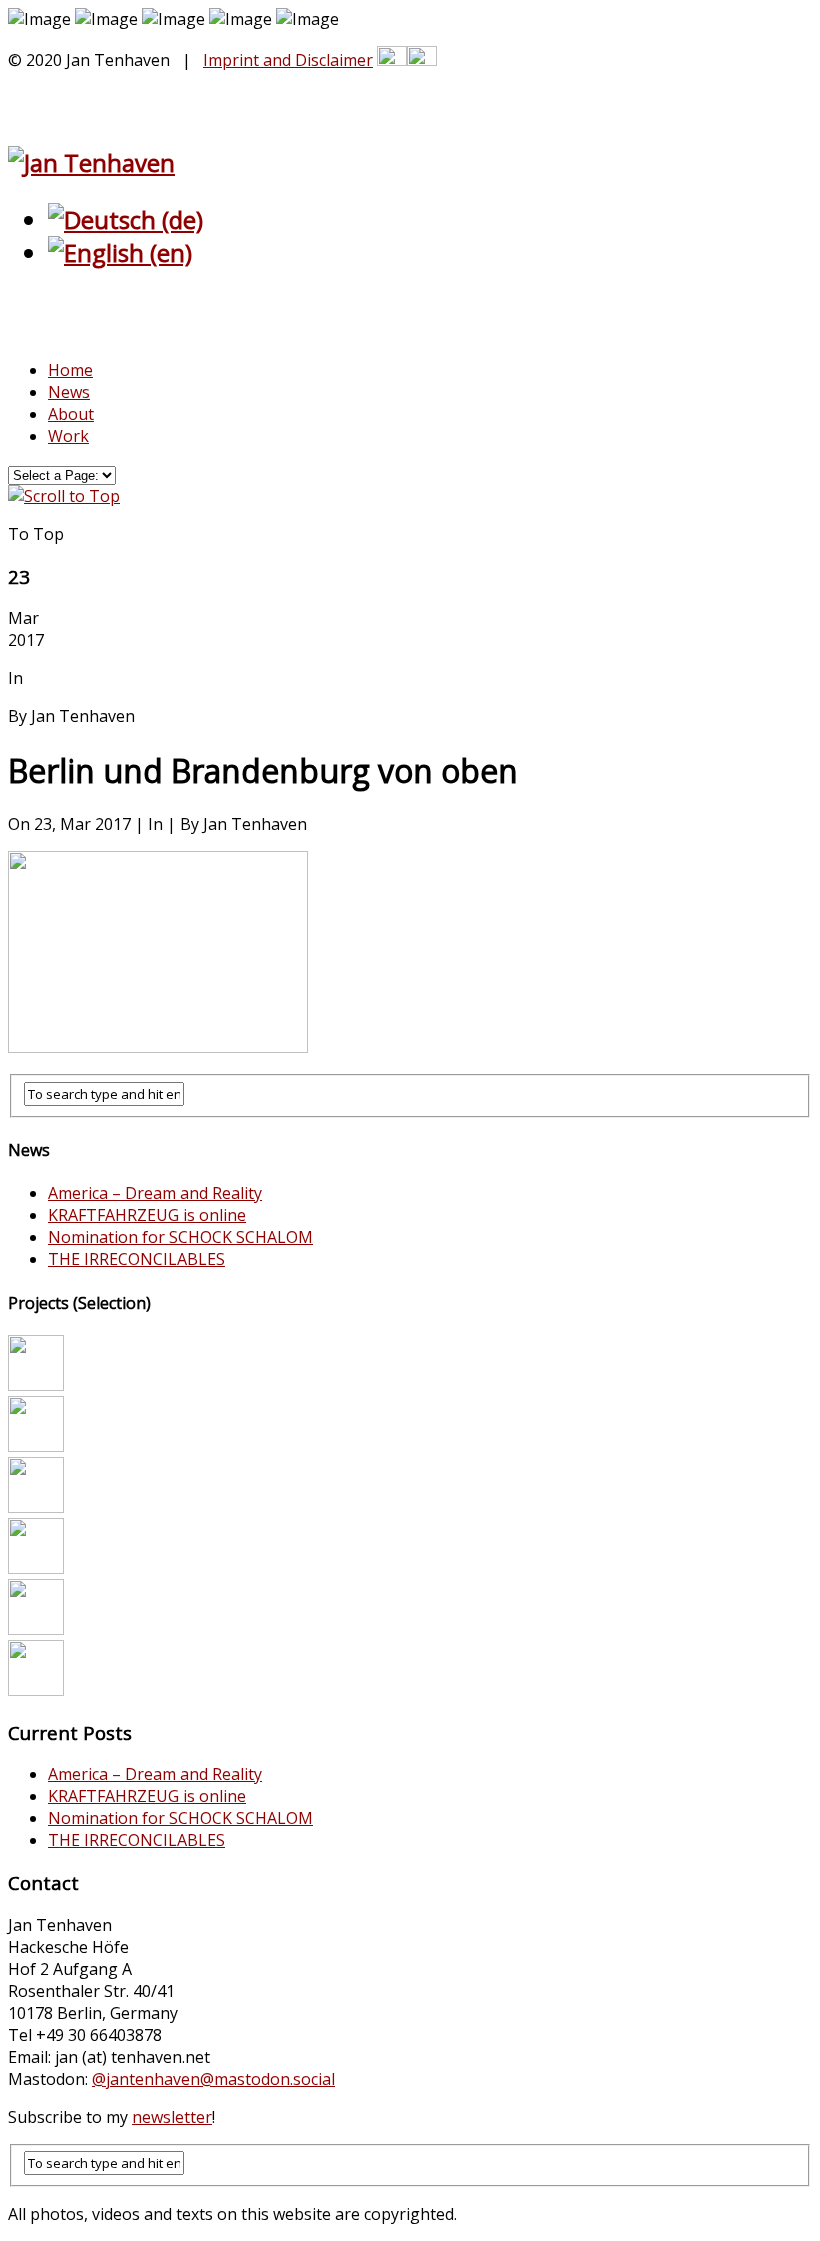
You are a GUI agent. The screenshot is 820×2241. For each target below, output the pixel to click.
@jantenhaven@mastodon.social (213, 2079)
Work (68, 436)
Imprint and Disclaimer (288, 60)
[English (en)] (120, 252)
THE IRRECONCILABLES (136, 1259)
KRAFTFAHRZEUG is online (147, 1215)
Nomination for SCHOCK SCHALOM (180, 1237)
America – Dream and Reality (155, 1193)
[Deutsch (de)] (125, 219)
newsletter (172, 2117)
